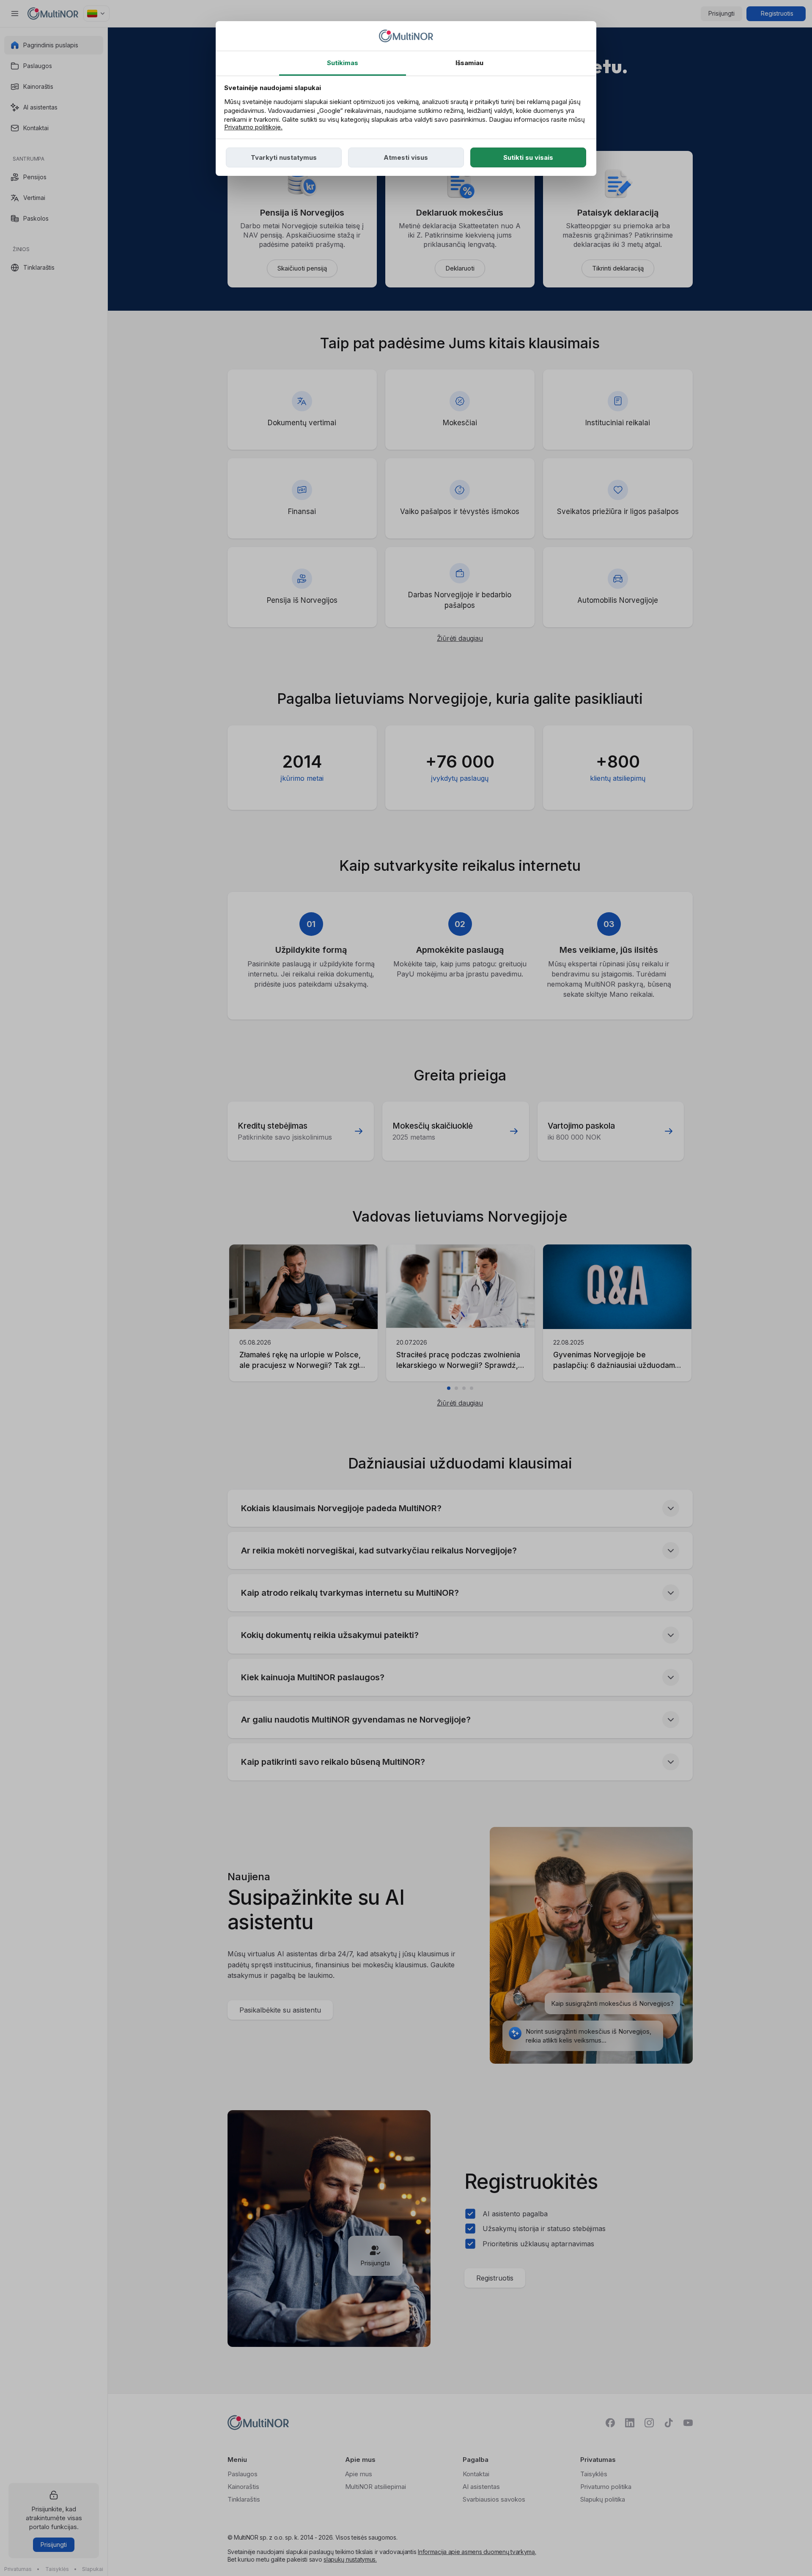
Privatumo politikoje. (253, 127)
